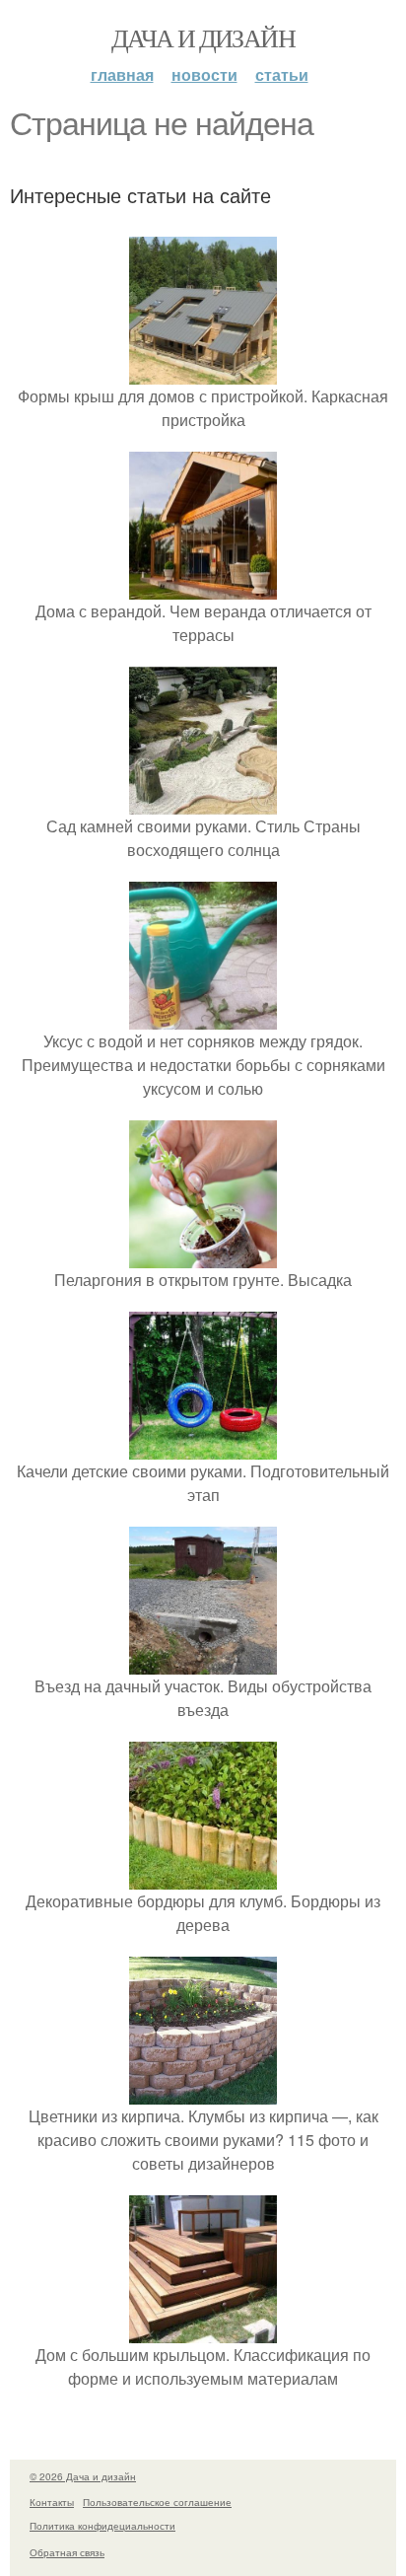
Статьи (282, 74)
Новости (204, 74)
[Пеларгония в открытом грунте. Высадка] (203, 1256)
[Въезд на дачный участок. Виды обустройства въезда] (203, 1662)
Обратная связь (67, 2552)
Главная (122, 74)
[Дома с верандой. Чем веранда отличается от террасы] (203, 587)
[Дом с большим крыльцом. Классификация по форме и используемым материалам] (203, 2331)
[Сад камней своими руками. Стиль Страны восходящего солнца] (203, 802)
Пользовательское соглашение (157, 2502)
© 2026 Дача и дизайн (83, 2476)
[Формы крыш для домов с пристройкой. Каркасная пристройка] (203, 372)
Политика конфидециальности (102, 2526)
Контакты (52, 2502)
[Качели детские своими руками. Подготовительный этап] (203, 1447)
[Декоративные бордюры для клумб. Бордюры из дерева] (203, 1877)
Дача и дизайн (203, 37)
